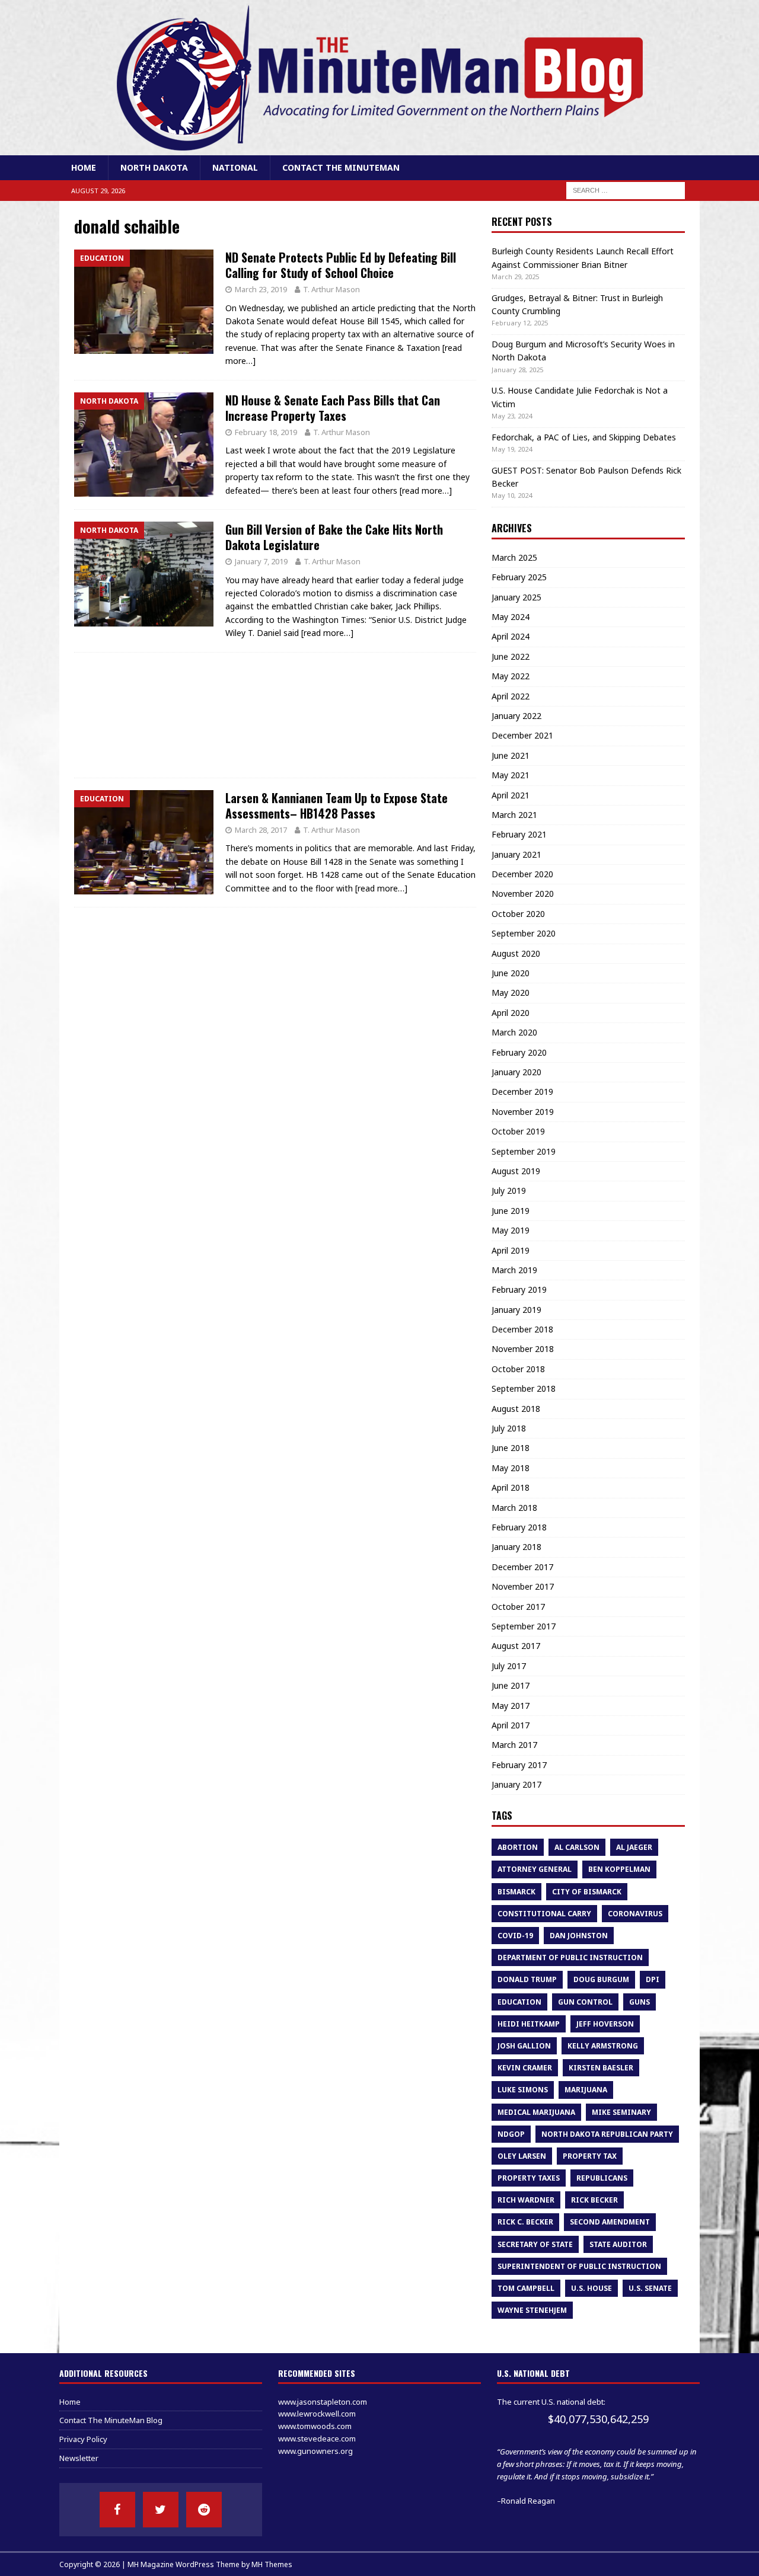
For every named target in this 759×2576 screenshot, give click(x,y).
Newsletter (79, 2458)
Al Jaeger (634, 1847)
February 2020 (519, 1052)
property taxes (529, 2178)
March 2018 (514, 1508)
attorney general (535, 1869)
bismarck (516, 1892)
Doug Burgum (601, 1979)
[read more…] (426, 490)
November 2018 (523, 1349)
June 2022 (511, 656)
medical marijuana (536, 2112)
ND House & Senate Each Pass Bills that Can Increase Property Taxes (333, 408)
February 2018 (519, 1527)
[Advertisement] (275, 715)
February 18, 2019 (266, 432)
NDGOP (511, 2134)
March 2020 (514, 1032)
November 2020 (523, 894)
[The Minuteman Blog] (379, 148)
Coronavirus (635, 1914)
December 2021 (522, 735)
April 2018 (511, 1487)
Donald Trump (527, 1979)
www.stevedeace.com (317, 2438)
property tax (590, 2156)
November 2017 (523, 1586)
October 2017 (518, 1607)
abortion (518, 1847)
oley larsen (522, 2156)
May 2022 (511, 676)
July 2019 (509, 1190)
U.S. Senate (650, 2288)
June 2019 (511, 1211)
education (519, 2002)
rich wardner (526, 2200)
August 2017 (516, 1646)
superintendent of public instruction (579, 2266)
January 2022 (516, 716)
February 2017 (519, 1765)
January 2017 (516, 1784)
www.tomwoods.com (315, 2426)
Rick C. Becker (525, 2222)
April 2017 (511, 1725)
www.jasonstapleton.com (323, 2402)
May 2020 (511, 993)
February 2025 (519, 577)
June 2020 (511, 973)
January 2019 (516, 1310)
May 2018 (511, 1468)
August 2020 (516, 953)
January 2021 (516, 854)
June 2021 (511, 755)
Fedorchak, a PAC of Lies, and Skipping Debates (584, 437)
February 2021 (519, 834)
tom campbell (526, 2288)
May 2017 (511, 1706)
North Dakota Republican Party (607, 2134)
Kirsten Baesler (601, 2068)
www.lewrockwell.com (317, 2414)
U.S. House (591, 2288)
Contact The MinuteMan (341, 167)
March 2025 (514, 557)
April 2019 (511, 1250)
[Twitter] (161, 2510)
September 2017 (524, 1626)
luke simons (523, 2090)
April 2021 (511, 795)
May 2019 (511, 1230)
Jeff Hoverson (605, 2024)
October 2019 (518, 1131)
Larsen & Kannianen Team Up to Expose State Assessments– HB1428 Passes (337, 806)
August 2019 (516, 1171)
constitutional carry (544, 1914)
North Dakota (154, 167)
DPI (653, 1979)
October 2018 (518, 1369)
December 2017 (522, 1567)
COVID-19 (515, 1936)
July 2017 (509, 1666)
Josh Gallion (524, 2046)
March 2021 (514, 815)
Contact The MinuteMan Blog (111, 2420)
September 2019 (524, 1151)
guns (640, 2002)
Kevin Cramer (525, 2068)
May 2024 (511, 617)
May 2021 (511, 775)
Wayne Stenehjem (532, 2310)
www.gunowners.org (315, 2451)
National (235, 167)
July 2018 (509, 1428)
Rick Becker (594, 2200)
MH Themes (272, 2564)
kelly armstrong (603, 2046)
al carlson (577, 1847)
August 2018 (516, 1409)
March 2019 (514, 1270)
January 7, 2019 (261, 561)
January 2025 (516, 597)
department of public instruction (570, 1957)
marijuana (586, 2090)
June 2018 (511, 1448)
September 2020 (524, 933)
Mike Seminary (621, 2112)
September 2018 (524, 1388)
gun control (585, 2002)
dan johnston (579, 1936)
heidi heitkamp (529, 2024)
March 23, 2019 (261, 289)
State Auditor (618, 2244)
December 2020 (522, 874)
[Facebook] (117, 2510)
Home (84, 167)
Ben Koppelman (619, 1869)
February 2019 (519, 1289)
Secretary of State (535, 2244)
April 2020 (511, 1013)
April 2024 (511, 636)
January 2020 (516, 1072)
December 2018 (522, 1329)
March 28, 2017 (261, 830)
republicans (602, 2178)
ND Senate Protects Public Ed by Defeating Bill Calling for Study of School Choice (341, 265)
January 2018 (516, 1547)
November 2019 (523, 1112)
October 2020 (518, 914)
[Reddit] (204, 2510)
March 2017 (514, 1745)
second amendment (610, 2222)
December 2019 (522, 1092)
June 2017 (511, 1685)
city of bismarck (587, 1892)
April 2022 (511, 696)
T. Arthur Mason (331, 289)
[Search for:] (626, 190)
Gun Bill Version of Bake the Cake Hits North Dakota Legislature (334, 537)
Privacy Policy (83, 2439)
